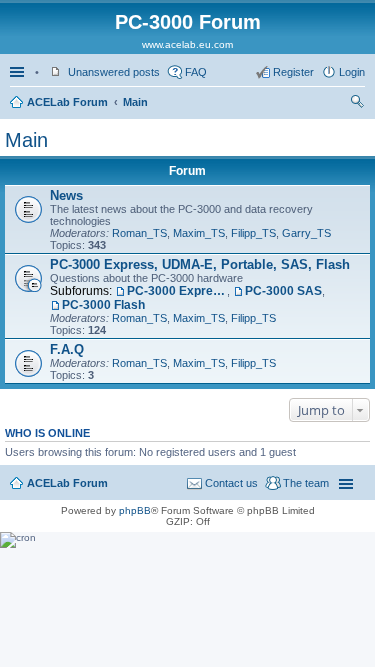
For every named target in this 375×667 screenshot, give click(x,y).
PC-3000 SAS (283, 291)
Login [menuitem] (352, 72)
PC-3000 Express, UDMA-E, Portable (177, 291)
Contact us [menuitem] (231, 483)
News (66, 195)
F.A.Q (67, 349)
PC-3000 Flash (103, 305)
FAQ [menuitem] (196, 72)
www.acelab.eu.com (187, 44)
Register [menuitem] (293, 72)
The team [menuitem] (306, 483)
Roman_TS (139, 233)
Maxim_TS (199, 233)
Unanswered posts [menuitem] (114, 72)
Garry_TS (306, 233)
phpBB (135, 510)
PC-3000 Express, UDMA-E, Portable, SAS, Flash (200, 264)
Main (135, 102)
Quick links (19, 72)
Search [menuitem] (357, 104)
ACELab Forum (67, 102)
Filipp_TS (253, 233)
